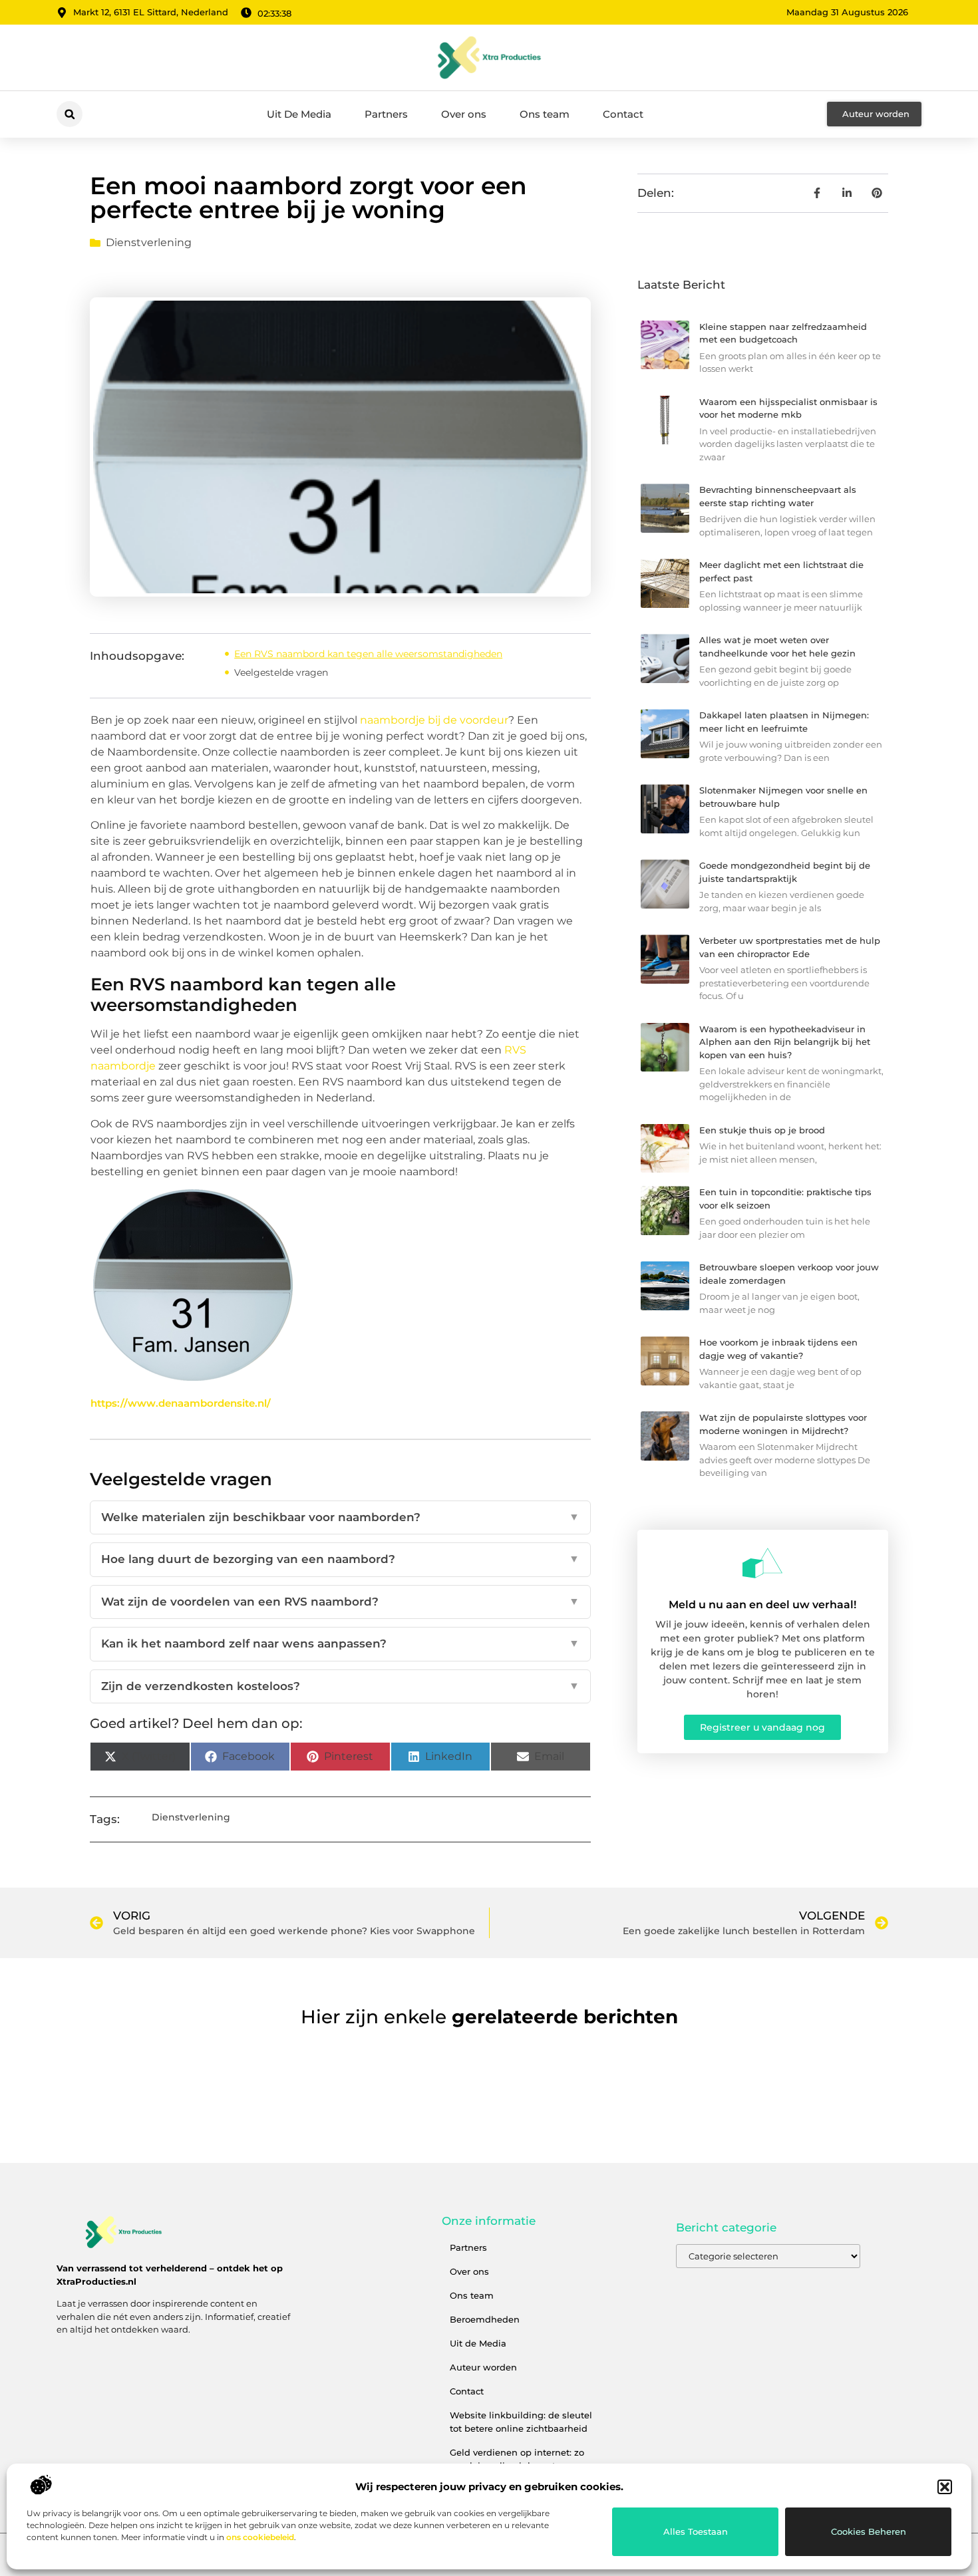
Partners (386, 114)
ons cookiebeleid (260, 2537)
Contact (623, 114)
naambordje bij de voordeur (434, 720)
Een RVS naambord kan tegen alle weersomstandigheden (368, 654)
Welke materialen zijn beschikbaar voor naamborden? (340, 1517)
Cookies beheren (869, 2531)
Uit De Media (299, 114)
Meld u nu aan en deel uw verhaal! (762, 1605)
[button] (945, 2487)
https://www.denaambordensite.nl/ (181, 1403)
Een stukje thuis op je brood (762, 1130)
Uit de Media (478, 2343)
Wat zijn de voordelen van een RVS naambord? (340, 1602)
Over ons (464, 114)
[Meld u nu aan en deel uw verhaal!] (762, 1563)
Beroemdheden (485, 2319)
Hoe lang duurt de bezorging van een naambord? (340, 1559)
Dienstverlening (149, 242)
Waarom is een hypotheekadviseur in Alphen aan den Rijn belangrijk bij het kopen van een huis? (785, 1042)
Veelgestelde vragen (281, 672)
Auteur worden (483, 2367)
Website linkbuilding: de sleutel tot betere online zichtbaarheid (521, 2422)
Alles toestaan (696, 2531)
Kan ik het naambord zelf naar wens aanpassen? (340, 1644)
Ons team (545, 114)
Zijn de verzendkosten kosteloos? (340, 1686)
